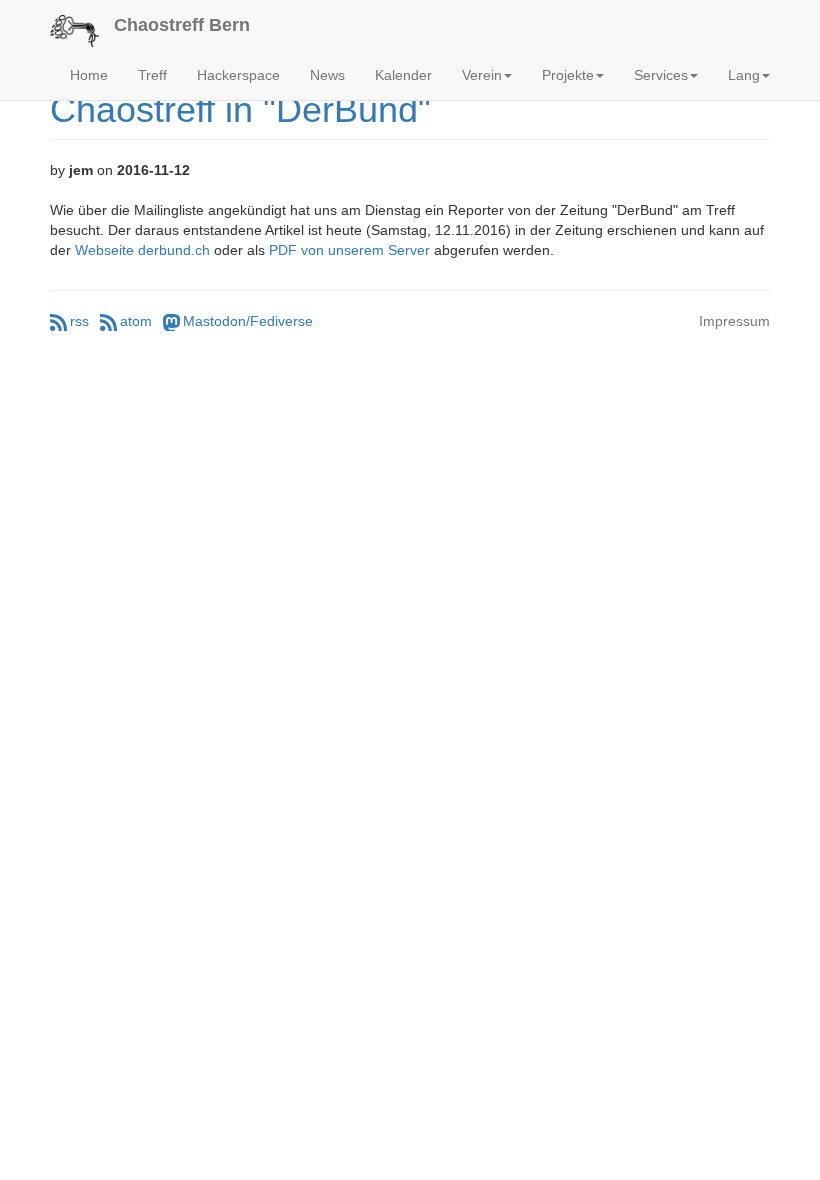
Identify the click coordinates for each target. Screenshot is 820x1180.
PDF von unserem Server (349, 250)
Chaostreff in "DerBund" (240, 109)
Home (89, 75)
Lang (744, 75)
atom (136, 321)
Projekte (568, 75)
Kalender (403, 75)
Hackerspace (238, 75)
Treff (152, 75)
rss (79, 321)
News (327, 75)
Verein (482, 75)
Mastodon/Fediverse (248, 321)
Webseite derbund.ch (142, 250)
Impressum (734, 321)
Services (661, 75)
